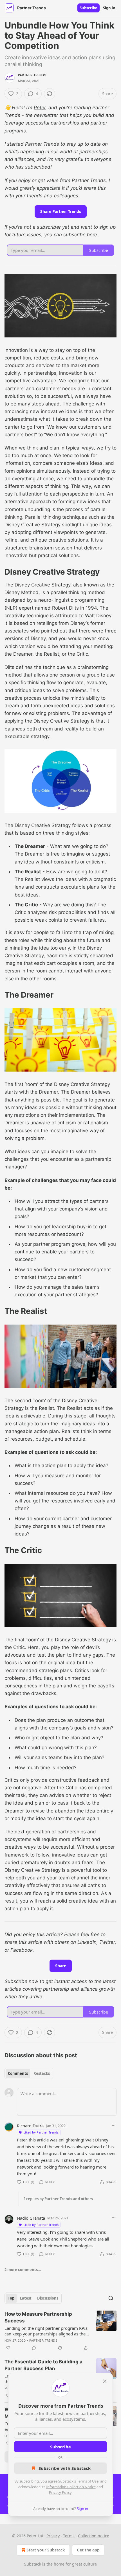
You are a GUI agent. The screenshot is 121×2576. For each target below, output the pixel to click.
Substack (33, 2564)
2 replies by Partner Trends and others (58, 2199)
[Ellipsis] (114, 2125)
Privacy (53, 2536)
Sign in (109, 8)
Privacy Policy (60, 2492)
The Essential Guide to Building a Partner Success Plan (43, 2365)
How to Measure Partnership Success (38, 2317)
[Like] (8, 2348)
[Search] (111, 2298)
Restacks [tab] (42, 2073)
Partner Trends (32, 75)
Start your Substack (46, 2550)
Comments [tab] (18, 2073)
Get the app (88, 2550)
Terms (69, 2536)
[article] (60, 2331)
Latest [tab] (26, 2298)
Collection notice (94, 2536)
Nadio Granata (31, 2218)
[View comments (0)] (34, 2348)
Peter (40, 108)
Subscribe (88, 8)
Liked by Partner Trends (41, 2132)
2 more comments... (23, 2270)
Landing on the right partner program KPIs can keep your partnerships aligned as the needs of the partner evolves (46, 2331)
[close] (105, 2381)
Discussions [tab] (48, 2298)
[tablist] (29, 2073)
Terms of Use (88, 2481)
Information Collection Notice (71, 2487)
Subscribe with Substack (65, 2468)
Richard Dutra (30, 2126)
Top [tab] (11, 2298)
